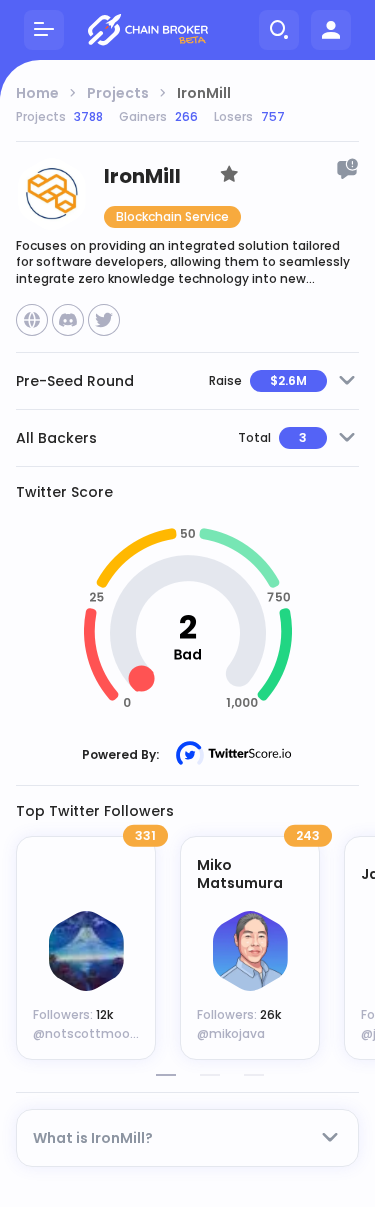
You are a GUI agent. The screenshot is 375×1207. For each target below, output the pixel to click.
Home (37, 93)
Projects (118, 93)
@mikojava (231, 1033)
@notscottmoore (87, 1033)
